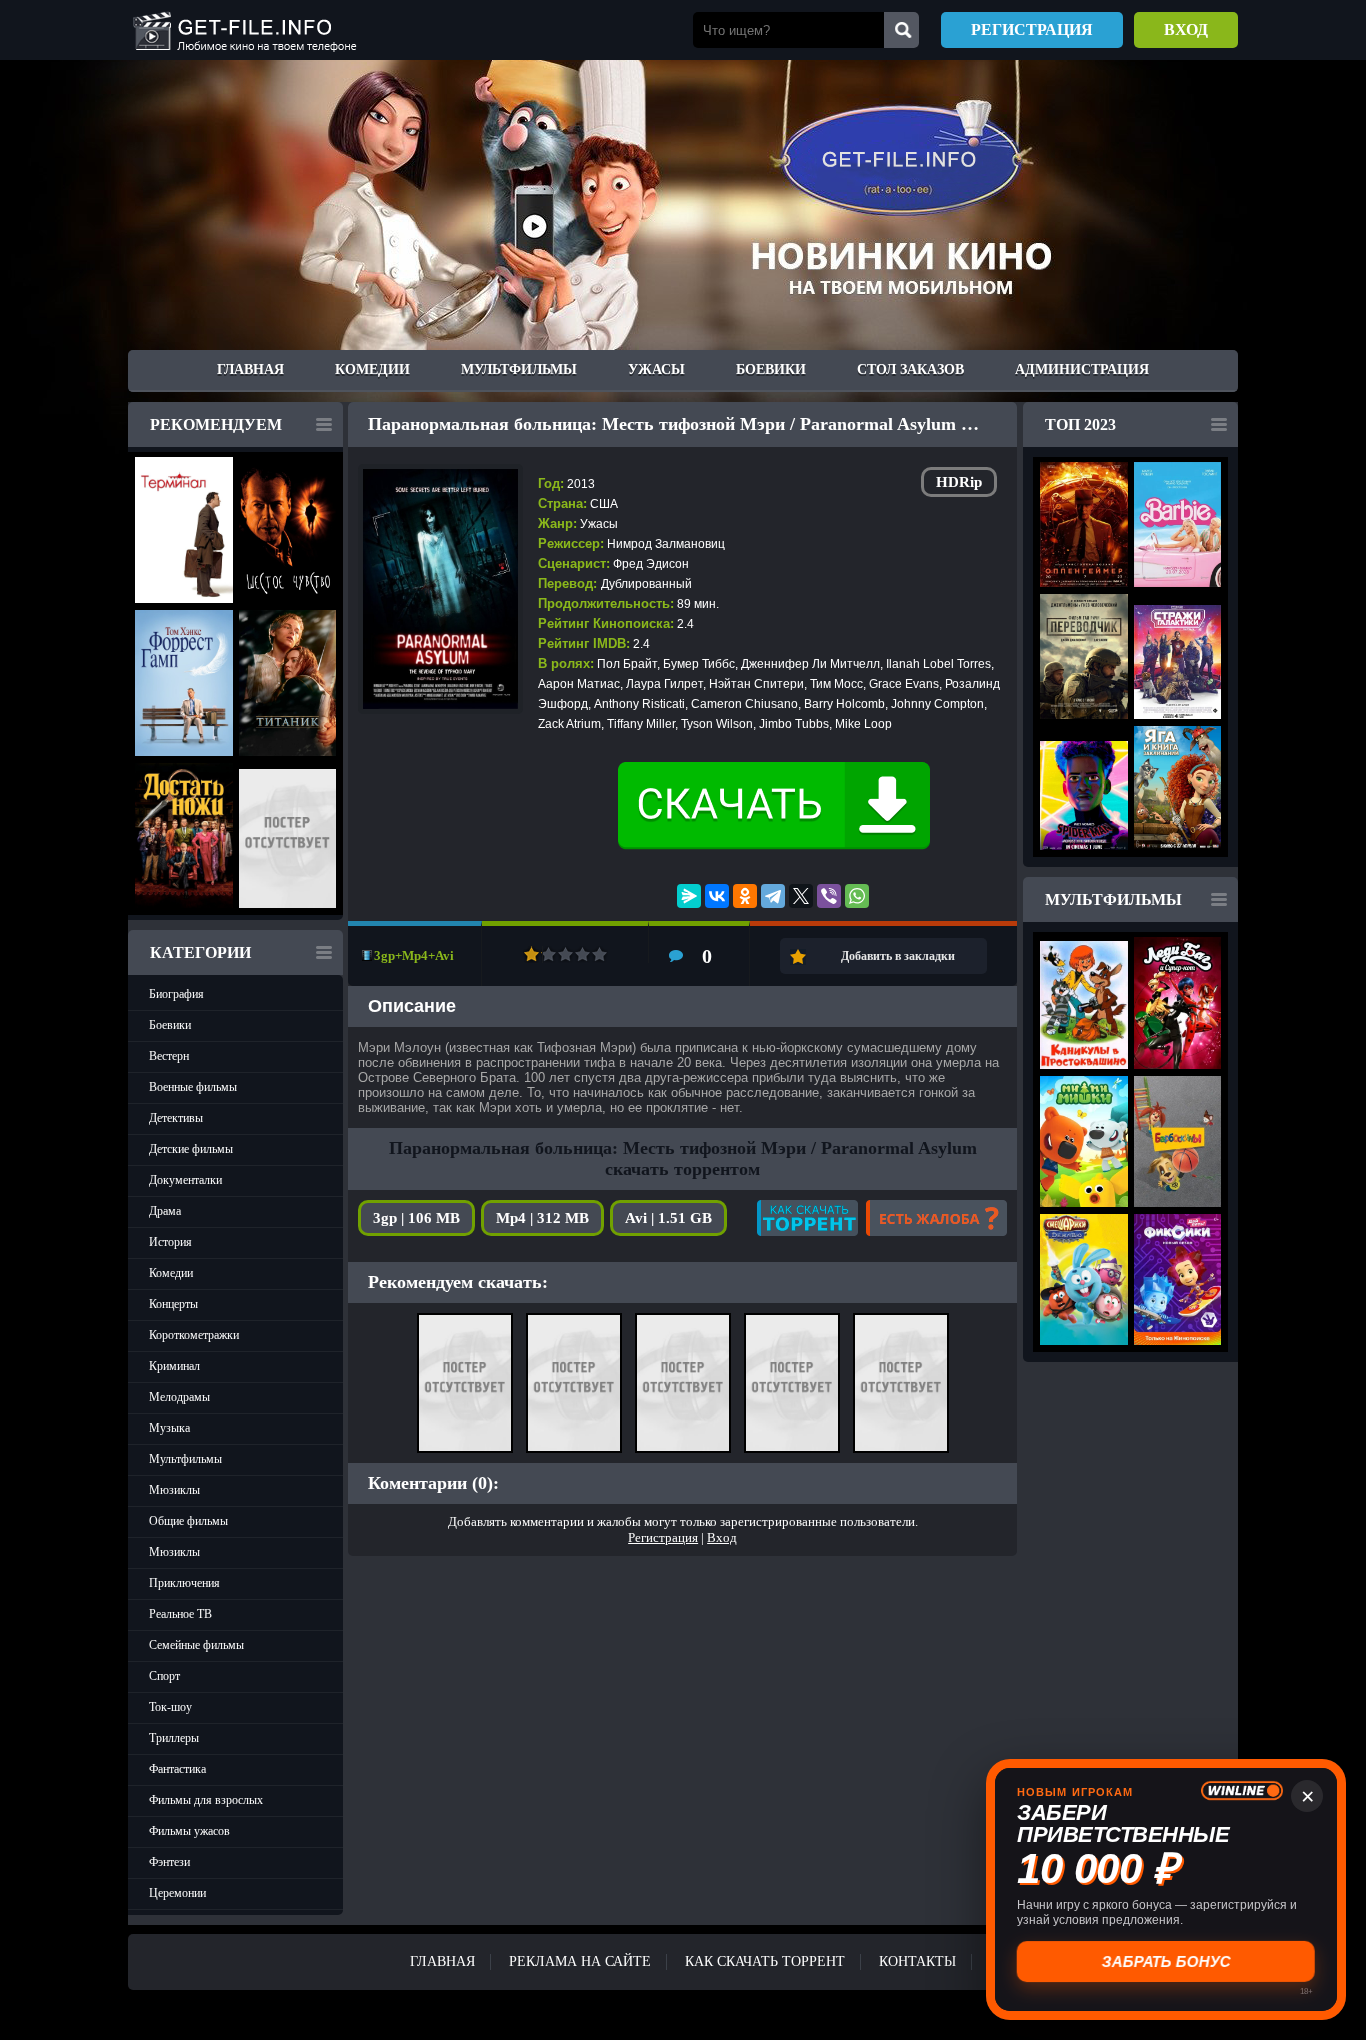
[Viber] (829, 896)
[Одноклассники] (745, 896)
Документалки (185, 1180)
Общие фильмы (188, 1521)
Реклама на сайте (580, 1961)
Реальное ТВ (180, 1614)
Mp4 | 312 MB (542, 1218)
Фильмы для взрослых (206, 1800)
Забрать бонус (1166, 1961)
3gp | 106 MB (416, 1218)
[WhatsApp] (857, 896)
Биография (176, 994)
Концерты (173, 1304)
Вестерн (169, 1056)
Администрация (1082, 369)
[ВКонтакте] (717, 896)
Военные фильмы (193, 1087)
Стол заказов (910, 369)
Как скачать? (807, 1218)
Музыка (169, 1428)
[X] (801, 896)
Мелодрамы (179, 1397)
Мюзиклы (174, 1490)
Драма (165, 1211)
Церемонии (177, 1893)
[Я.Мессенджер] (689, 896)
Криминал (174, 1366)
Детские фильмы (191, 1149)
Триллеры (174, 1738)
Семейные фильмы (196, 1645)
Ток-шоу (170, 1707)
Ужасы (656, 369)
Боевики (771, 369)
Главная (250, 369)
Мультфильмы (519, 369)
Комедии (372, 369)
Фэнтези (169, 1862)
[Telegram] (773, 896)
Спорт (164, 1676)
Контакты (917, 1961)
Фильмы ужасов (189, 1831)
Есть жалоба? (936, 1218)
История (170, 1242)
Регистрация (1032, 29)
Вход (1186, 29)
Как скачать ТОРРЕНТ (765, 1961)
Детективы (176, 1118)
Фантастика (177, 1769)
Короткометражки (194, 1335)
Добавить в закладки (898, 956)
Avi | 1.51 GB (668, 1218)
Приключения (184, 1583)
